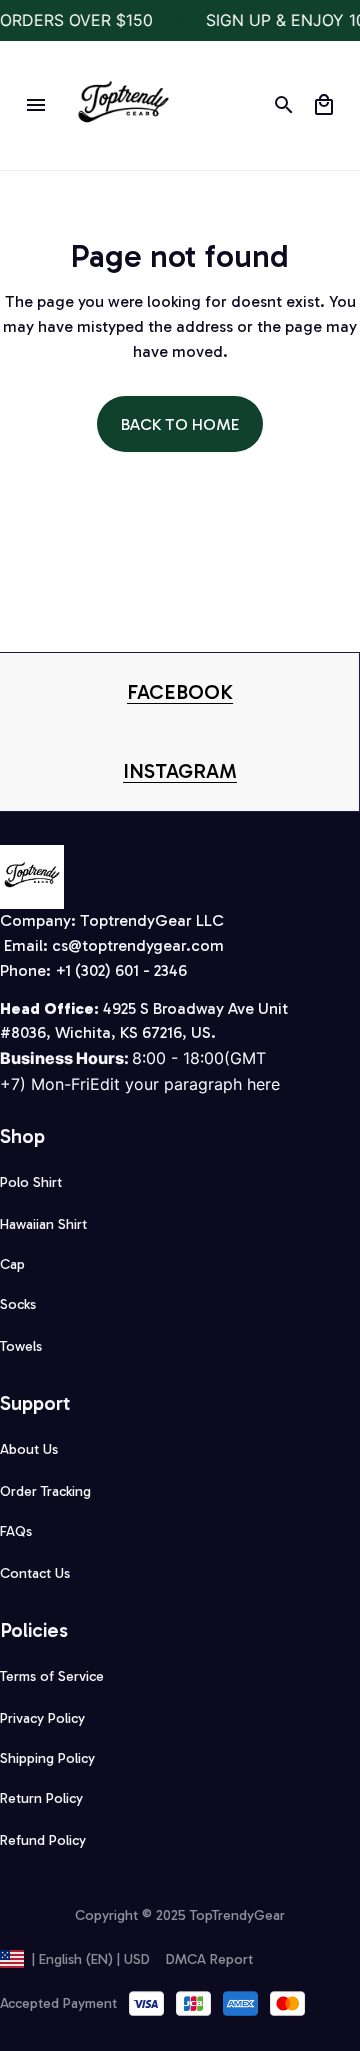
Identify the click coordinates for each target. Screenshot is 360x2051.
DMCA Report (209, 1959)
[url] (180, 692)
